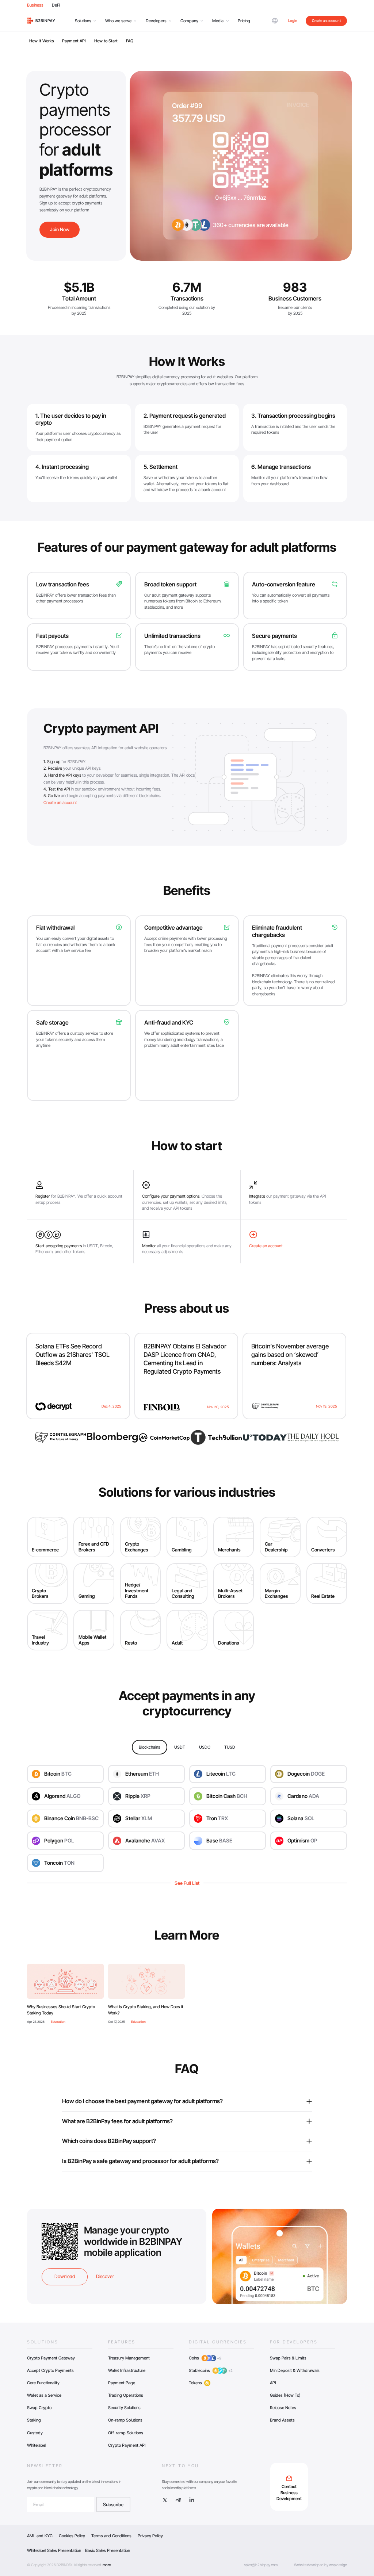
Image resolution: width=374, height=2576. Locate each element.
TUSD (230, 1747)
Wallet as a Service (44, 2395)
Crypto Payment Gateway (51, 2358)
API (273, 2383)
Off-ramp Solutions (126, 2433)
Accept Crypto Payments (50, 2370)
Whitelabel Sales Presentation (54, 2550)
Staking (34, 2420)
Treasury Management (129, 2358)
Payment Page (122, 2383)
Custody (35, 2433)
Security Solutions (124, 2408)
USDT (180, 1747)
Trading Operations (126, 2395)
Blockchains (150, 1747)
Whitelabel (37, 2445)
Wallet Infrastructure (127, 2370)
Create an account (326, 20)
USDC (205, 1747)
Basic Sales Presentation (108, 2550)
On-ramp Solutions (125, 2420)
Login (293, 20)
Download (65, 2276)
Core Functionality (43, 2383)
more (107, 2565)
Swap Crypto (39, 2408)
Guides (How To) (285, 2395)
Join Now (60, 229)
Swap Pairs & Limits (288, 2358)
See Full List (187, 1883)
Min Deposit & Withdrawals (295, 2370)
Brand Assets (282, 2420)
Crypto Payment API (127, 2445)
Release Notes (283, 2408)
